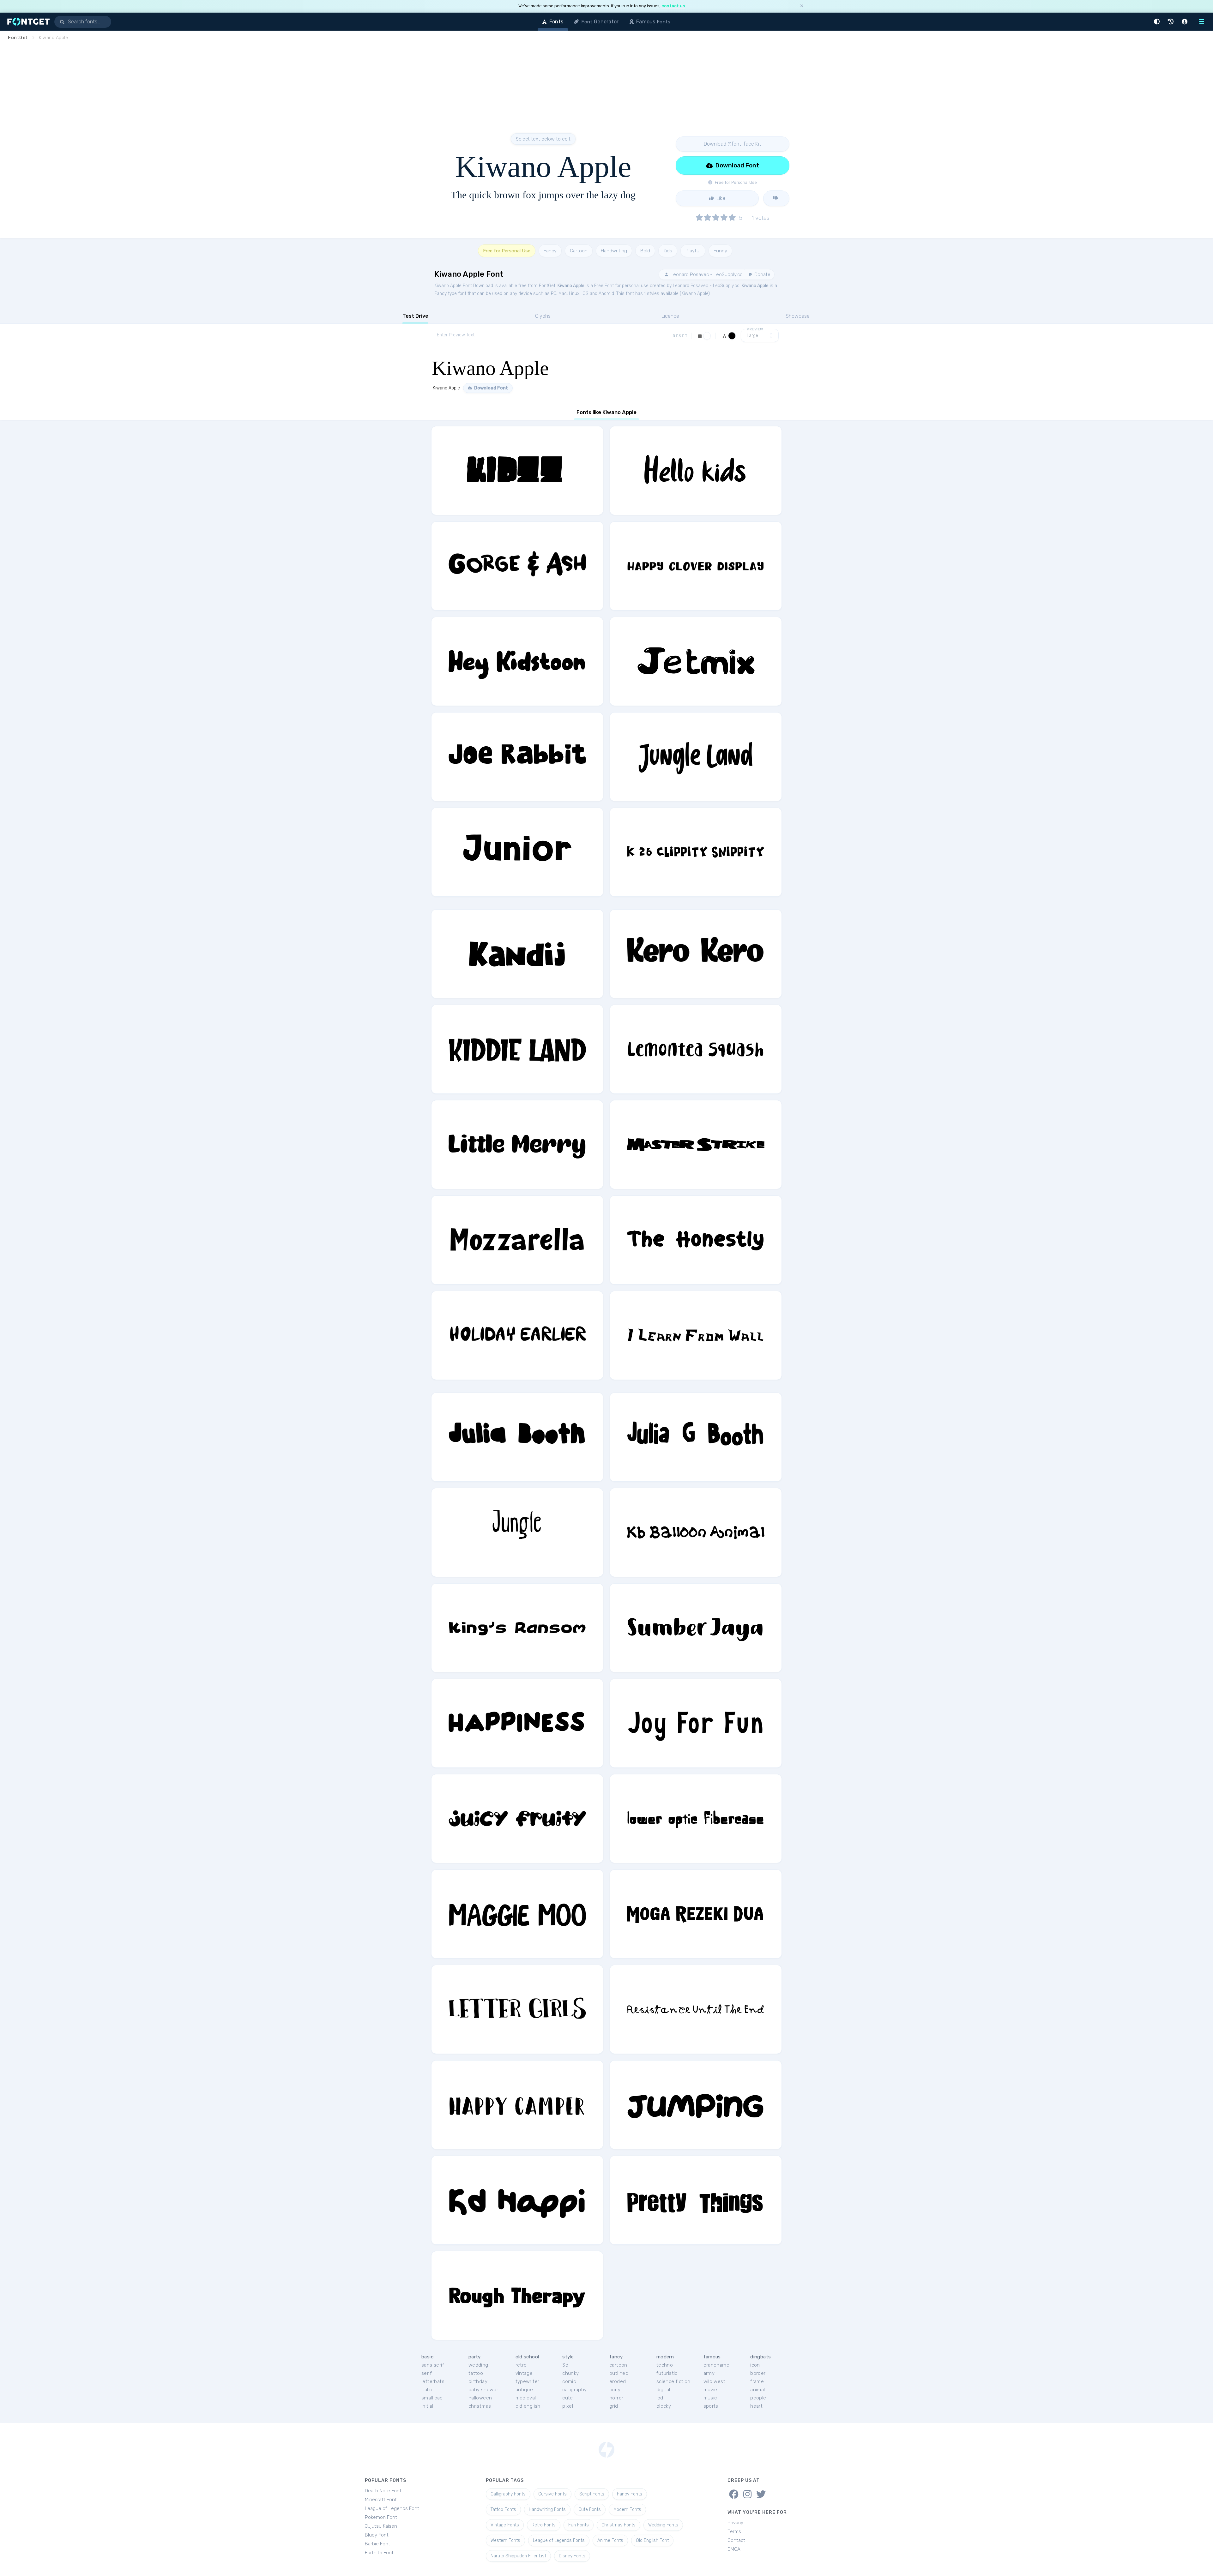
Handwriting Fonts (547, 2510)
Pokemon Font (381, 2517)
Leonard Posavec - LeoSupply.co (706, 274)
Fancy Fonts (630, 2494)
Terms (734, 2531)
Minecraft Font (381, 2500)
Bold (645, 251)
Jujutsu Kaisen (381, 2526)
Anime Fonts (610, 2540)
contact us (673, 6)
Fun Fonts (579, 2525)
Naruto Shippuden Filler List (518, 2556)
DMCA (734, 2549)
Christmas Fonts (619, 2525)
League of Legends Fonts (559, 2540)
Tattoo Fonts (503, 2510)
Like (720, 198)
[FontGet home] (27, 22)
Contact (736, 2540)
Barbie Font (377, 2544)
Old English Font (652, 2540)
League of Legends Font (392, 2508)
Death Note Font (383, 2491)
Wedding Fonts (663, 2525)
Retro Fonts (544, 2525)
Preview (755, 329)
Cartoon (579, 251)
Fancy (550, 251)
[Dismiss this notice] (802, 6)
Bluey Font (377, 2535)
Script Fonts (592, 2494)
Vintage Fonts (505, 2525)
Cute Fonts (590, 2510)
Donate (762, 274)
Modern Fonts (627, 2510)
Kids (668, 251)
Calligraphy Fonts (508, 2494)
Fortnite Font (379, 2553)
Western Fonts (505, 2540)
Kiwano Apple (571, 286)
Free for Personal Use (507, 251)
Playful (693, 251)
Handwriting (614, 251)
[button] (1158, 22)
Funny (720, 251)
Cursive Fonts (552, 2494)
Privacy (735, 2523)
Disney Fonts (572, 2556)
